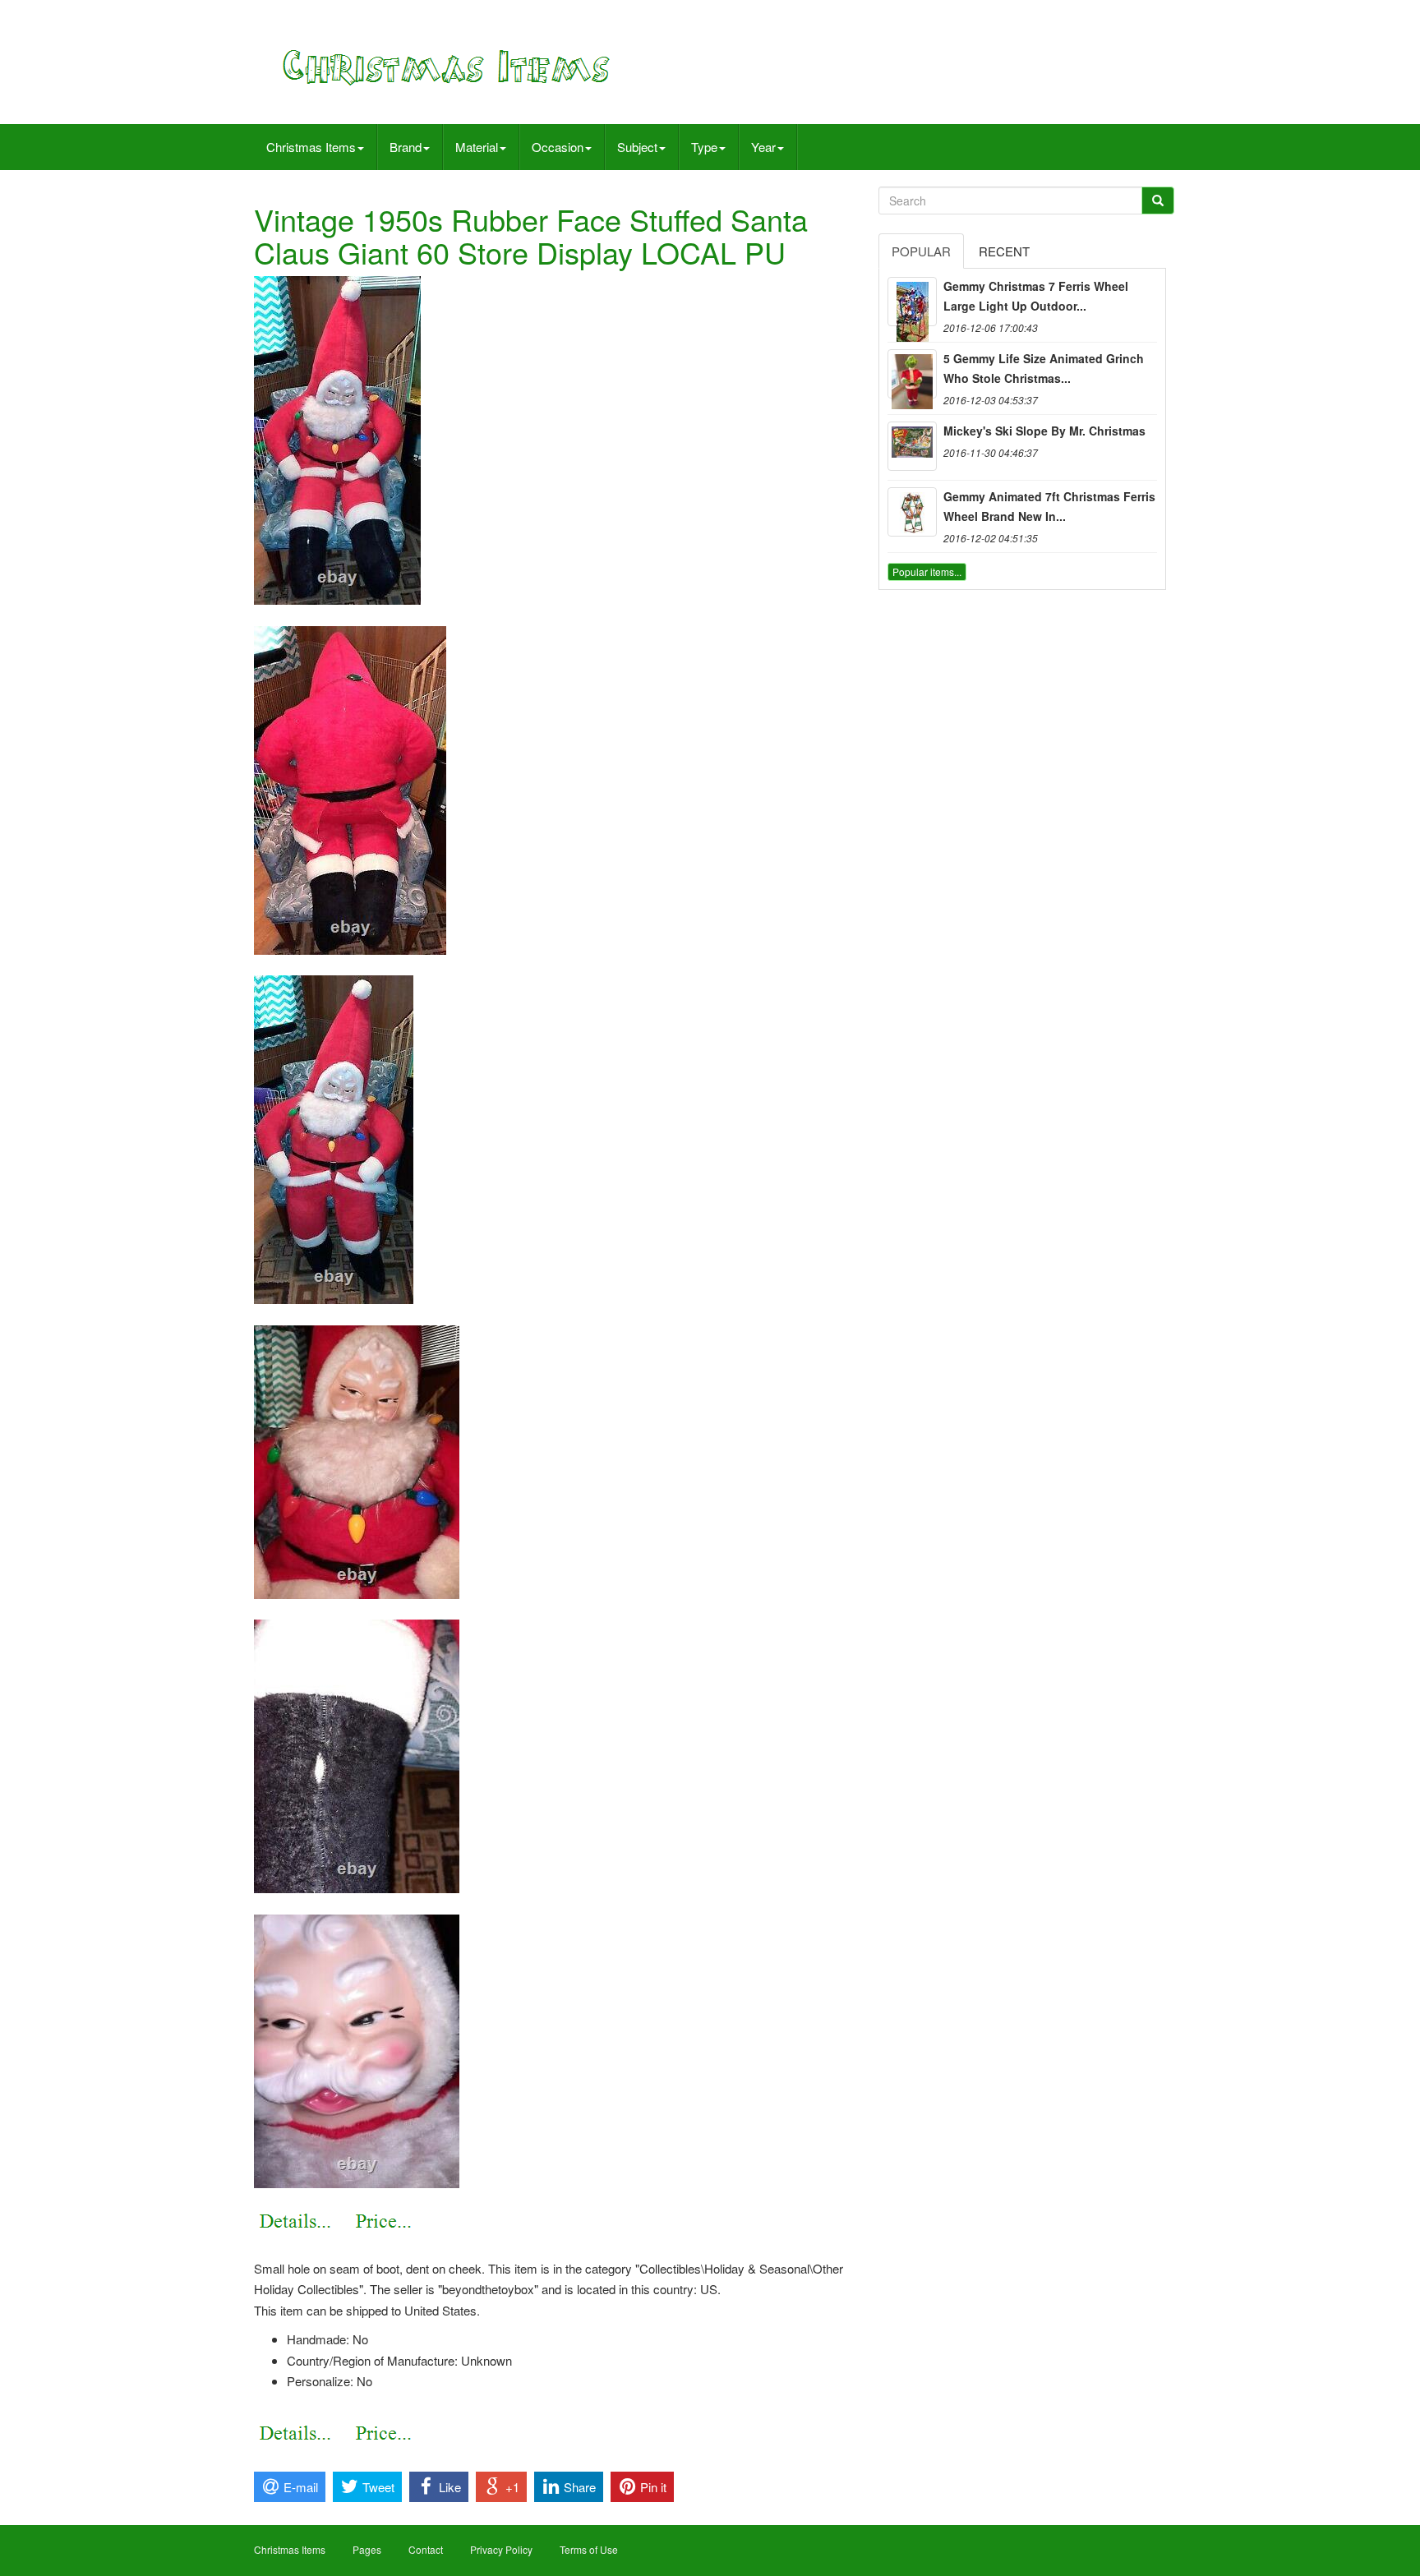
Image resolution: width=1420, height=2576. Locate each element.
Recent (1004, 251)
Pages (367, 2549)
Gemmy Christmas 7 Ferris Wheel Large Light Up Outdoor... (1036, 296)
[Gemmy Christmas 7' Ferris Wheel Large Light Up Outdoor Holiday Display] (912, 302)
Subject (637, 147)
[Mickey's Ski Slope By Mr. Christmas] (912, 446)
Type (704, 147)
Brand (406, 147)
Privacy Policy (501, 2549)
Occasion (558, 147)
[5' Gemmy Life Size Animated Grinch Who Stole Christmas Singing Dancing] (912, 374)
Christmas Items (311, 147)
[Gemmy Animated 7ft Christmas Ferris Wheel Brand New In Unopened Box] (912, 512)
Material (477, 147)
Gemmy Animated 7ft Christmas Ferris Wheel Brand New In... (1049, 506)
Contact (426, 2549)
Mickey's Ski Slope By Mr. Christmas (1044, 431)
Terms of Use (589, 2549)
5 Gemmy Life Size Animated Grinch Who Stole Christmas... (1044, 368)
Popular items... (927, 571)
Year (763, 147)
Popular (921, 251)
